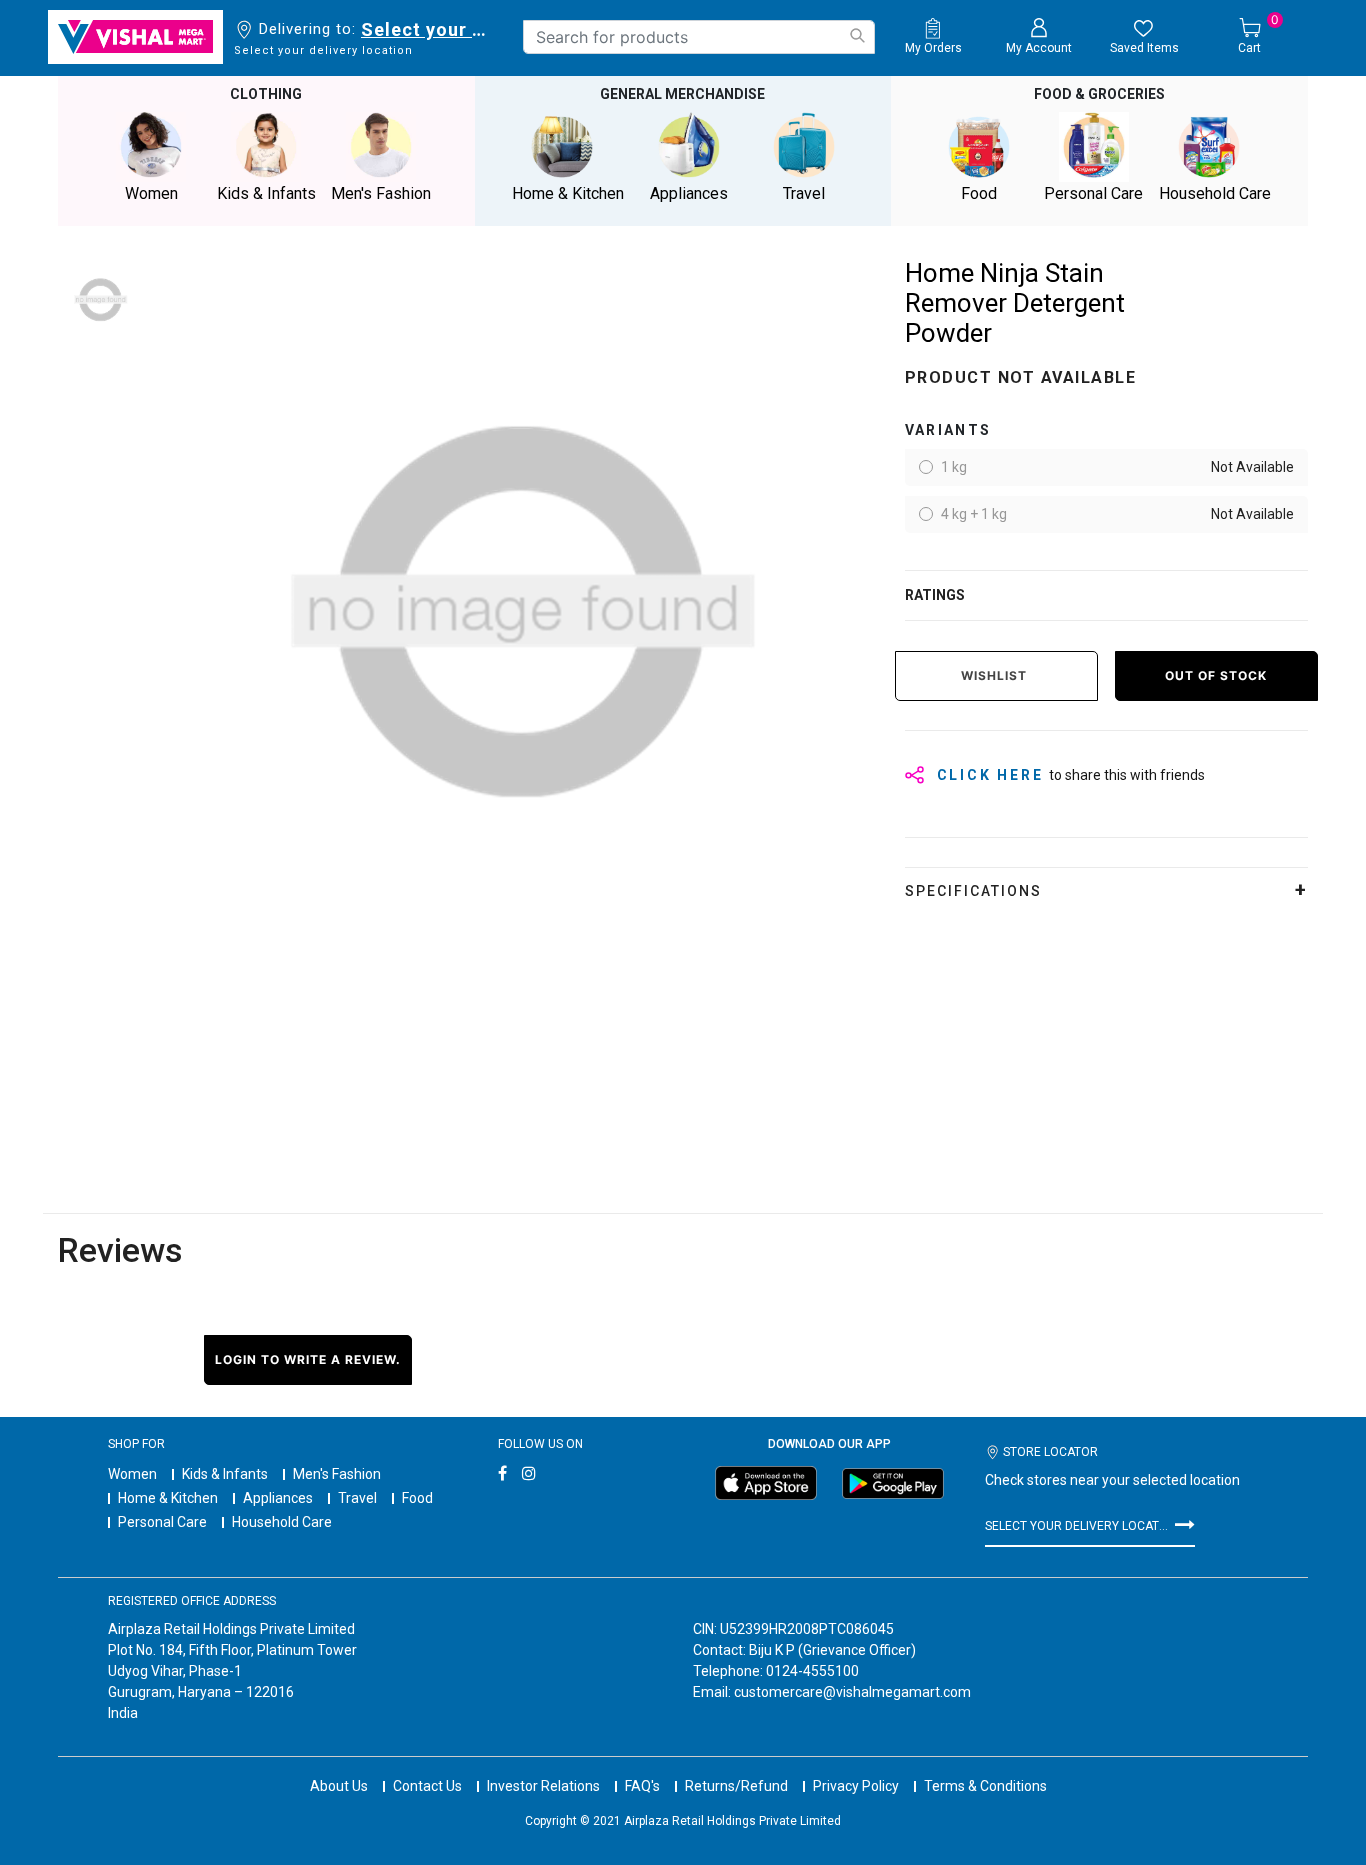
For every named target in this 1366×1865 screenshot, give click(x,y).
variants (948, 430)
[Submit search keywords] (857, 35)
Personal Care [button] (1093, 193)
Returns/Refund (736, 1786)
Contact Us (427, 1786)
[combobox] (699, 37)
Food (417, 1498)
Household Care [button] (1215, 193)
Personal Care (162, 1522)
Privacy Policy (856, 1786)
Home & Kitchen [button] (568, 193)
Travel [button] (804, 193)
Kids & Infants (225, 1474)
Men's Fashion (337, 1474)
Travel (357, 1498)
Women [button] (151, 193)
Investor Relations (543, 1786)
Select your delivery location (427, 29)
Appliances (278, 1498)
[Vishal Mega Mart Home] (135, 37)
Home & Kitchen (168, 1498)
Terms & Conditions (985, 1786)
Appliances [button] (689, 193)
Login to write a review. (308, 1359)
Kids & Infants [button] (266, 193)
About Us (339, 1786)
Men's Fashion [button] (381, 193)
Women (132, 1474)
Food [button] (979, 193)
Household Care (282, 1522)
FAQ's (642, 1786)
